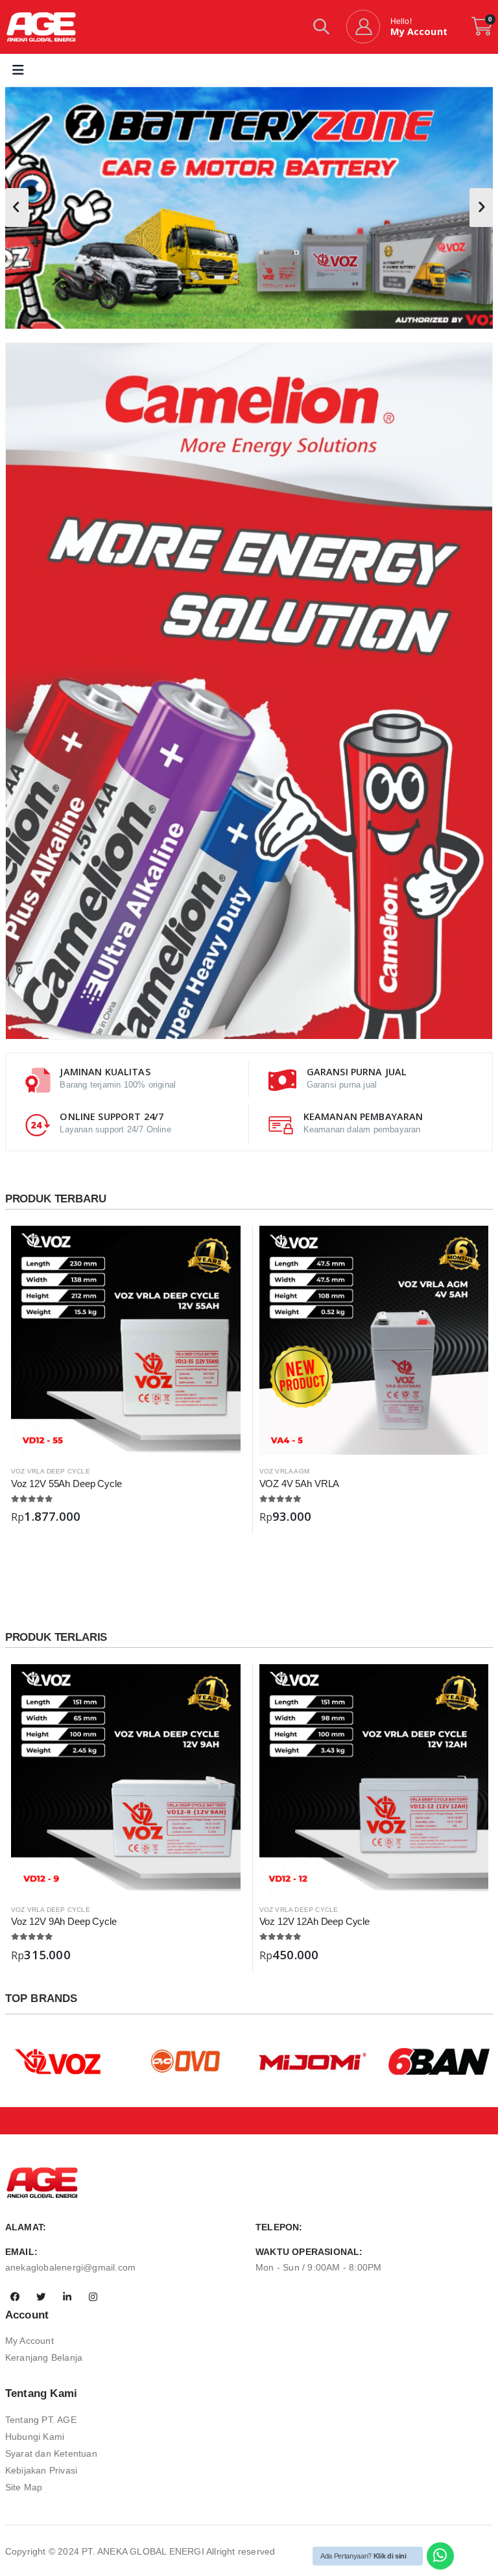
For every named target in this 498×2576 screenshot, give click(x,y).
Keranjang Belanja (44, 2357)
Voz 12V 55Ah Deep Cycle (66, 1484)
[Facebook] (15, 2297)
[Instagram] (93, 2297)
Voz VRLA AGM (284, 1471)
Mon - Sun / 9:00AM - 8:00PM (318, 2267)
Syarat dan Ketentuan (51, 2453)
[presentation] (17, 208)
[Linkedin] (67, 2297)
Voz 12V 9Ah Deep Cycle (64, 1921)
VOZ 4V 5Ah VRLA (300, 1484)
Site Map (24, 2487)
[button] (321, 29)
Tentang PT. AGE (41, 2420)
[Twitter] (41, 2297)
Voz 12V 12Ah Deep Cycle (314, 1921)
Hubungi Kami (35, 2437)
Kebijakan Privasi (41, 2470)
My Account (30, 2341)
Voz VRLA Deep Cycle (51, 1471)
